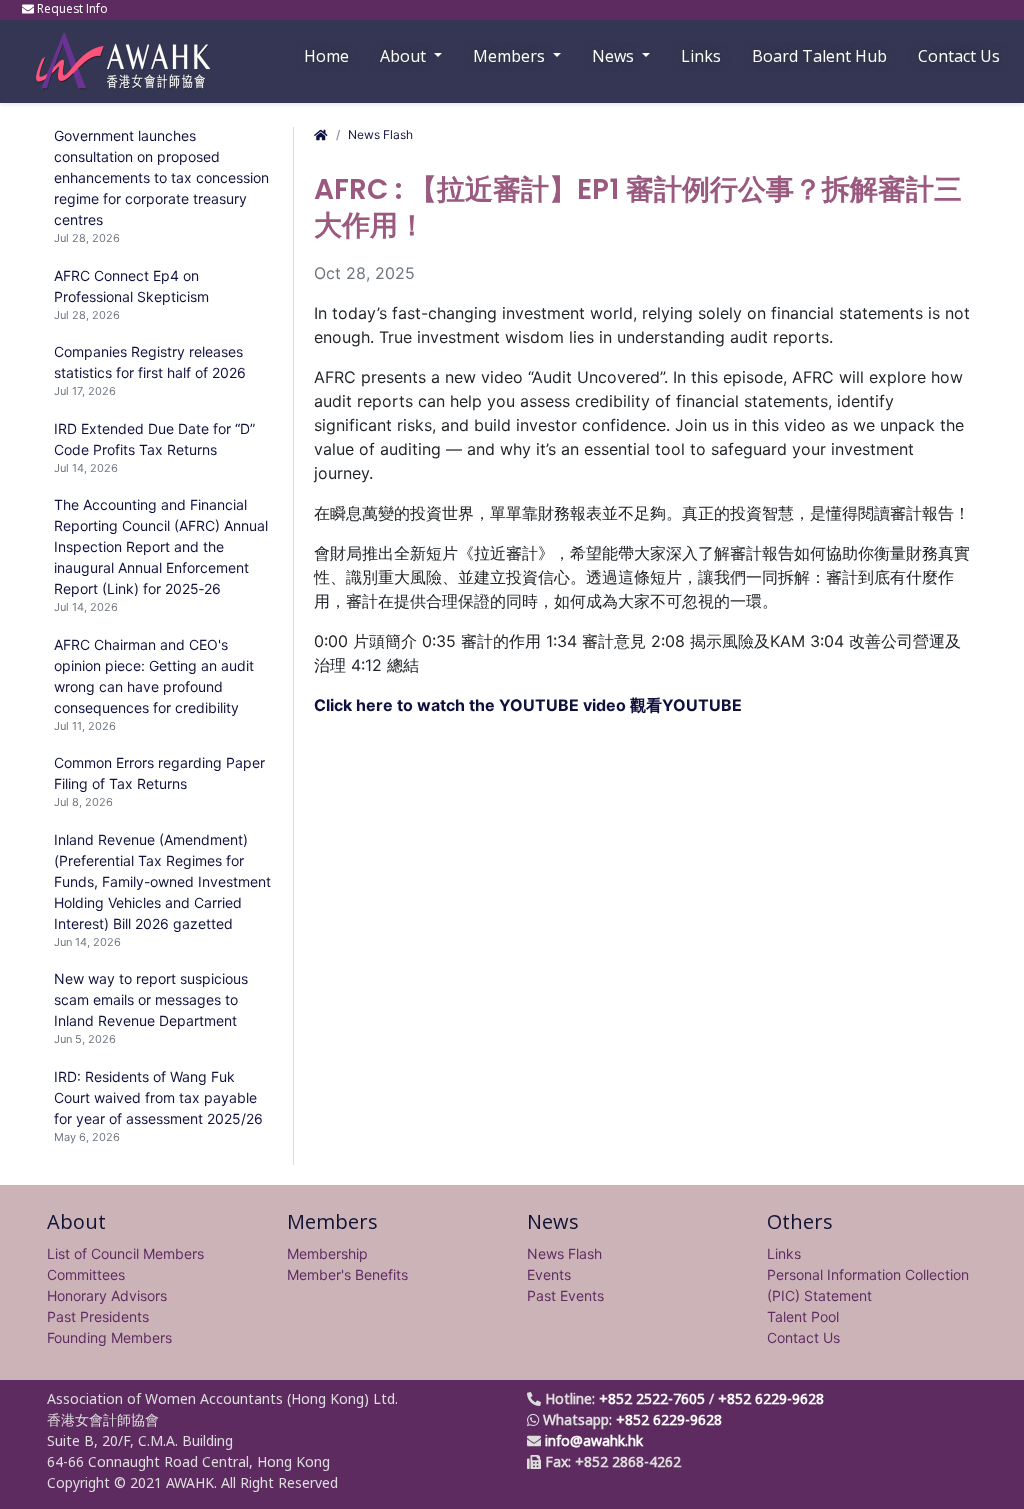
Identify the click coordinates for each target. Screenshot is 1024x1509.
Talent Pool (803, 1316)
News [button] (615, 56)
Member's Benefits (347, 1274)
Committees (86, 1274)
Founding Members (109, 1337)
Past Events (565, 1295)
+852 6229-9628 (771, 1398)
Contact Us (959, 56)
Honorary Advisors (107, 1295)
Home (326, 56)
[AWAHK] (113, 51)
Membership (327, 1253)
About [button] (405, 56)
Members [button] (511, 56)
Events (549, 1274)
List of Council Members (125, 1253)
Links (784, 1253)
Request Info (72, 8)
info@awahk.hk (594, 1440)
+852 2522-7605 (652, 1398)
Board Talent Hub (819, 56)
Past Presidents (98, 1316)
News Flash (380, 134)
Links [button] (701, 56)
